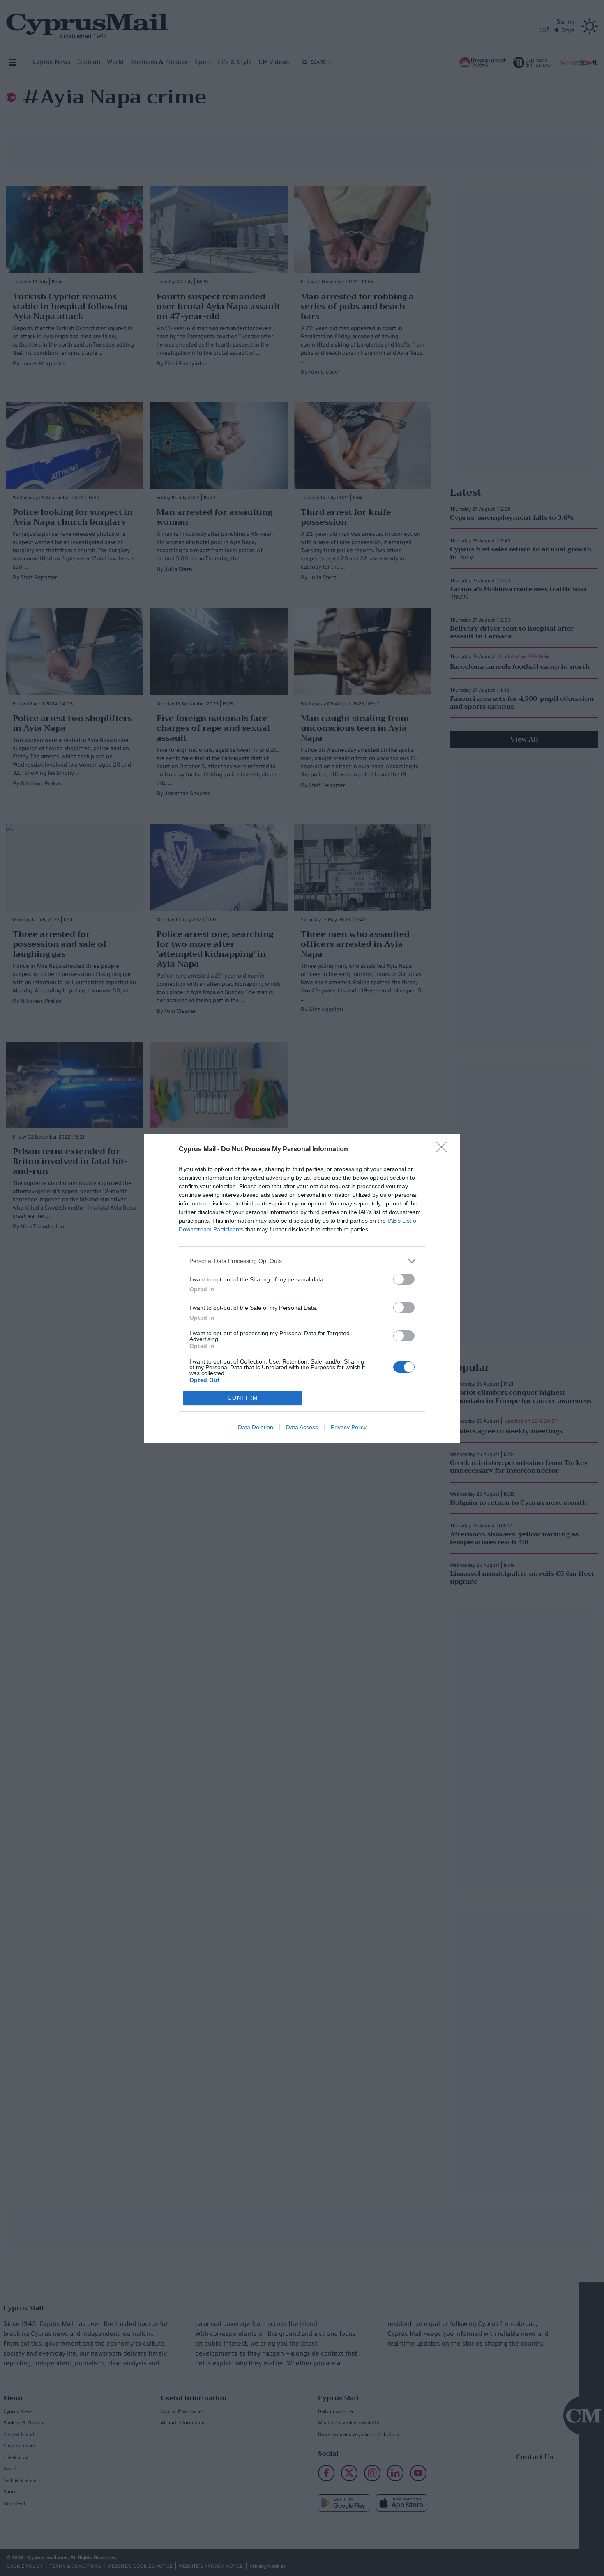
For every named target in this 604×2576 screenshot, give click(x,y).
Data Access (302, 1427)
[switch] (404, 1279)
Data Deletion (256, 1427)
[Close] (444, 1150)
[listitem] (302, 1261)
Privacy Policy (349, 1427)
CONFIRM (243, 1398)
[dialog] (302, 1288)
